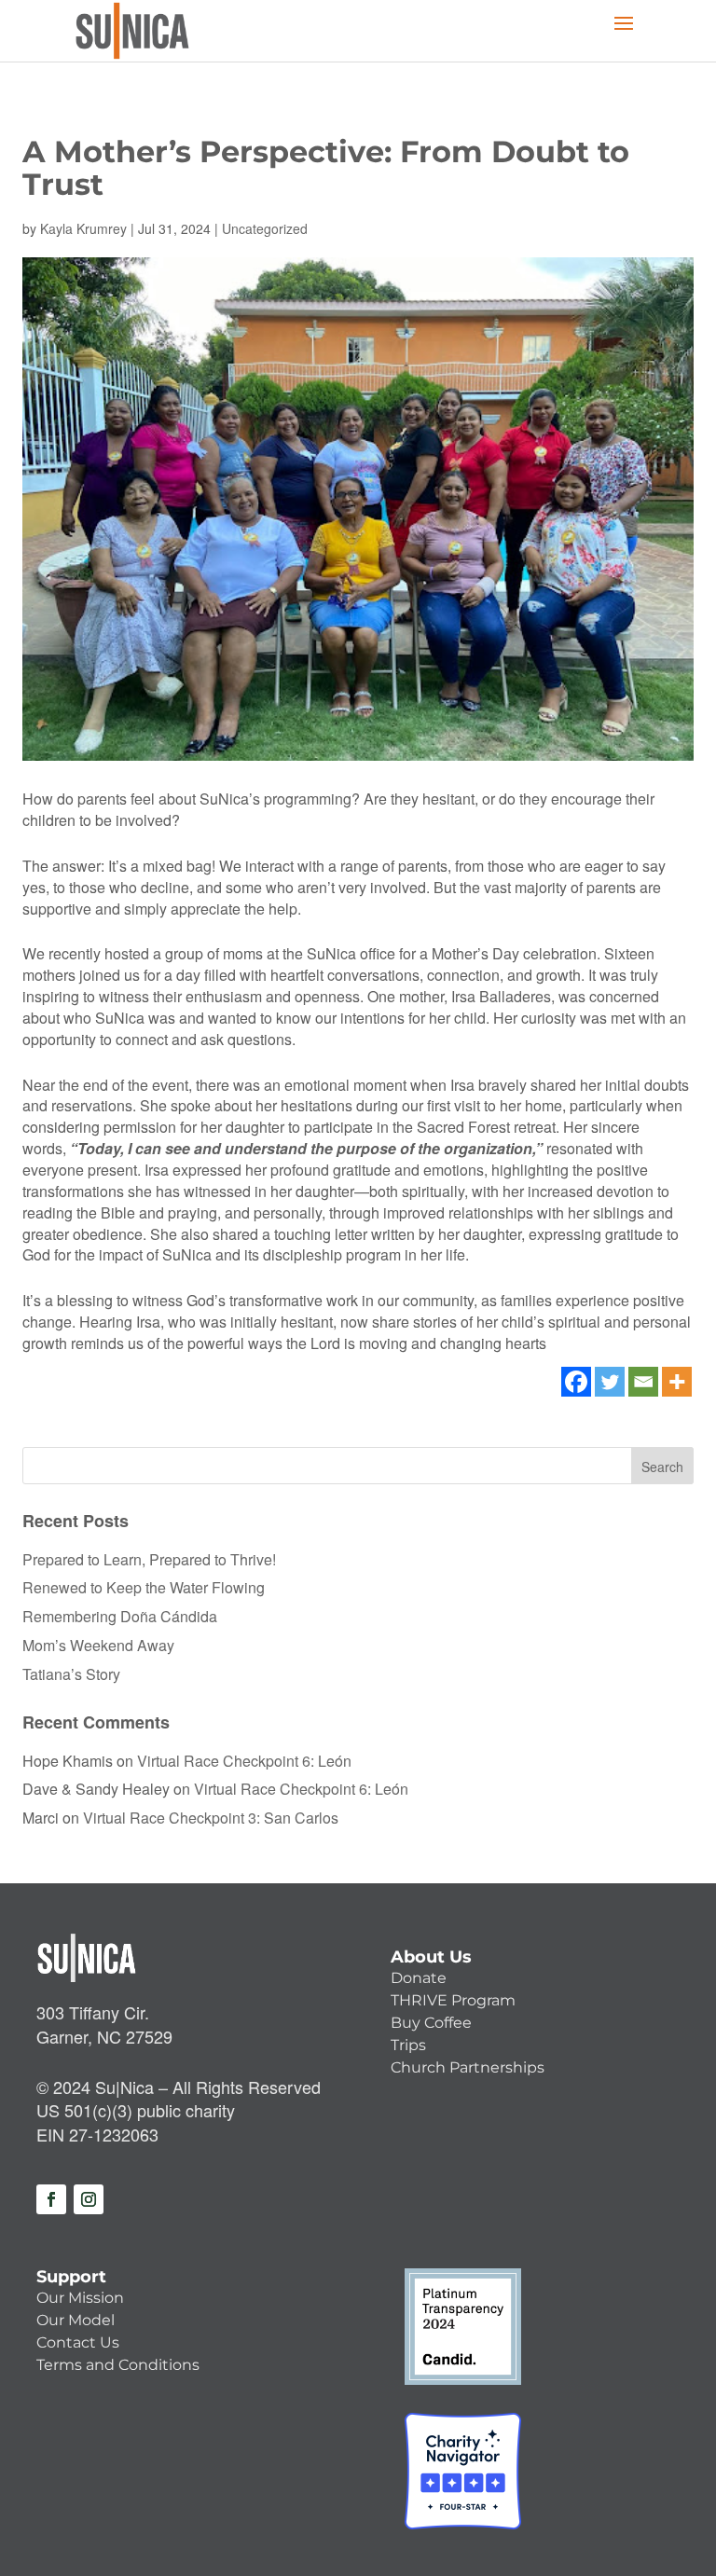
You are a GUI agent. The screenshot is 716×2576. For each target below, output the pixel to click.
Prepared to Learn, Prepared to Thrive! (149, 1559)
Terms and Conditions (118, 2365)
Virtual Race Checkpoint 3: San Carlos (211, 1818)
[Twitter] (610, 1382)
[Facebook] (576, 1382)
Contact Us (78, 2342)
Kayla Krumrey (83, 228)
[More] (677, 1382)
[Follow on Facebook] (51, 2199)
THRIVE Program (453, 2000)
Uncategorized (265, 228)
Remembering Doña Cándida (120, 1616)
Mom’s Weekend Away (98, 1645)
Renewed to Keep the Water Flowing (144, 1587)
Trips (408, 2045)
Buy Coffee (431, 2023)
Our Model (76, 2320)
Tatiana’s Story (71, 1674)
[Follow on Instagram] (89, 2199)
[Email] (643, 1382)
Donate (419, 1978)
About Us (431, 1957)
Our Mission (80, 2298)
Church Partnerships (468, 2067)
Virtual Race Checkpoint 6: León (244, 1761)
